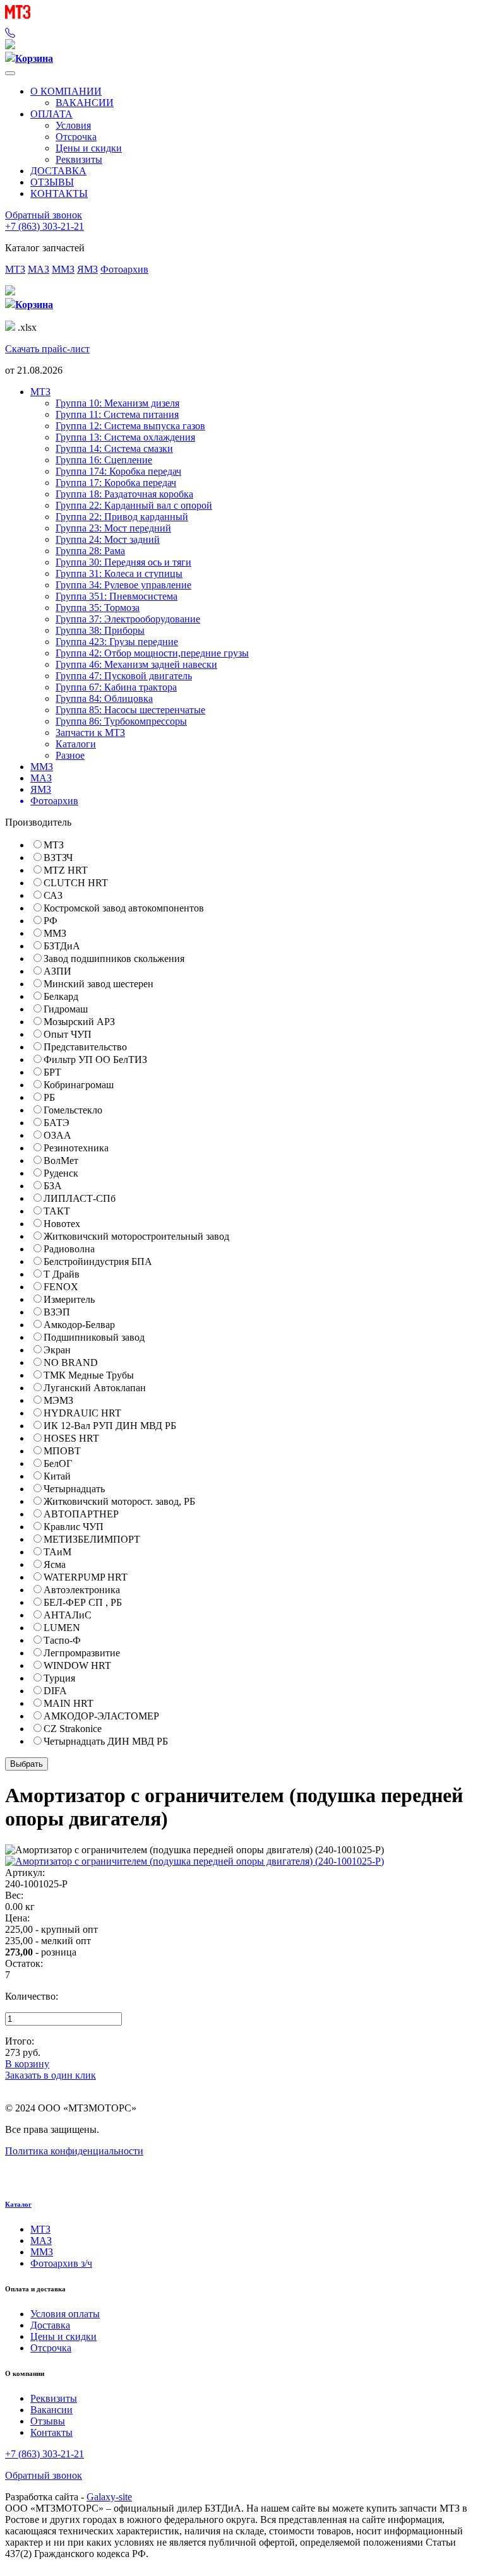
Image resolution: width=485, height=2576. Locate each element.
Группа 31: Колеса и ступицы (119, 573)
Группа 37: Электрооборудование (128, 619)
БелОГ (58, 1463)
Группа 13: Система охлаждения (125, 437)
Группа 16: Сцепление (104, 460)
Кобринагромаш (79, 1085)
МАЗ (39, 269)
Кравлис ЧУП (74, 1527)
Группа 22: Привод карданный (122, 517)
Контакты (51, 2432)
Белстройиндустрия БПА (98, 1261)
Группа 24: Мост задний (108, 539)
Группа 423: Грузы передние (117, 642)
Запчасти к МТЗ (90, 733)
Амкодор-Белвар (79, 1325)
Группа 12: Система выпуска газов (130, 426)
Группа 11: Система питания (117, 414)
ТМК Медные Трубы (89, 1375)
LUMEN (62, 1628)
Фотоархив (124, 269)
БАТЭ (57, 1123)
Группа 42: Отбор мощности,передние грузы (152, 653)
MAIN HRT (69, 1703)
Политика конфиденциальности (74, 2151)
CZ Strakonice (73, 1729)
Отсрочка (76, 137)
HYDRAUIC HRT (82, 1413)
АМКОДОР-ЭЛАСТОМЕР (101, 1716)
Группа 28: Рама (90, 551)
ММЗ (63, 269)
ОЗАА (57, 1135)
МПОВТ (62, 1451)
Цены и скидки (89, 148)
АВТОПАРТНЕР (81, 1514)
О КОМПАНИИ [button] (66, 91)
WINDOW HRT (77, 1665)
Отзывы (48, 2421)
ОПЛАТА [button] (51, 114)
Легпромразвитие (82, 1653)
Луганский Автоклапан (95, 1388)
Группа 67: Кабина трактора (116, 687)
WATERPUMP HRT (86, 1577)
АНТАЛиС (68, 1615)
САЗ (53, 895)
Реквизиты (79, 159)
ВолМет (61, 1160)
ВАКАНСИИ (85, 103)
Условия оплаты (65, 2314)
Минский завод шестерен (99, 984)
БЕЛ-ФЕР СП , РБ (83, 1602)
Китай (57, 1476)
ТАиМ (57, 1552)
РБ (49, 1097)
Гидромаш (66, 1009)
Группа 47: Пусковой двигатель (124, 676)
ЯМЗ (87, 269)
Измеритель (69, 1299)
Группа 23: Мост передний (113, 528)
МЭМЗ (58, 1400)
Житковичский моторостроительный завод (136, 1236)
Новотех (62, 1224)
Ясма (55, 1564)
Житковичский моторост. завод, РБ (119, 1501)
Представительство (85, 1047)
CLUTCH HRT (76, 883)
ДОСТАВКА (58, 171)
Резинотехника (76, 1148)
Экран (57, 1350)
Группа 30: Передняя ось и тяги (123, 562)
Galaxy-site (109, 2497)
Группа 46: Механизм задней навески (136, 664)
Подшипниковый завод (94, 1337)
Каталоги (76, 744)
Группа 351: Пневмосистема (117, 596)
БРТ (52, 1072)
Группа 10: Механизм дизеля (117, 403)
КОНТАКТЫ (59, 193)
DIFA (55, 1691)
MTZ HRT (66, 870)
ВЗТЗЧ (58, 858)
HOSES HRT (71, 1438)
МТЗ (15, 269)
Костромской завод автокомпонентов (124, 908)
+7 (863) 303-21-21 (45, 226)
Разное (70, 755)
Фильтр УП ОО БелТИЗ (95, 1059)
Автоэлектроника (82, 1590)
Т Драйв (62, 1274)
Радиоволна (69, 1249)
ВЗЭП (57, 1312)
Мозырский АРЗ (79, 1022)
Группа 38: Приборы (100, 630)
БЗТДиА (62, 946)
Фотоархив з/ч (61, 2263)
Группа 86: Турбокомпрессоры (121, 721)
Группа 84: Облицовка (104, 698)
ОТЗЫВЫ (52, 182)
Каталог (18, 2204)
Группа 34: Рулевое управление (123, 585)
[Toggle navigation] (10, 73)
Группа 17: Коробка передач (116, 483)
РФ (51, 921)
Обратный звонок (44, 215)
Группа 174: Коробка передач (118, 471)
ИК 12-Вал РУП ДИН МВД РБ (110, 1426)
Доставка (50, 2325)
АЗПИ (57, 971)
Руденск (61, 1173)
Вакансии (51, 2410)
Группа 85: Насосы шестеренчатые (130, 710)
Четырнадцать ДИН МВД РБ (106, 1741)
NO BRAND (71, 1362)
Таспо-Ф (62, 1640)
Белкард (61, 996)
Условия (73, 125)
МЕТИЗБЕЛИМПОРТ (92, 1539)
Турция (59, 1678)
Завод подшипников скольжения (114, 959)
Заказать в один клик (51, 2075)
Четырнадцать (74, 1489)
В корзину (27, 2064)
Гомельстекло (73, 1110)
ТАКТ (57, 1211)
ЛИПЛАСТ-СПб (80, 1198)
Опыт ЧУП (68, 1034)
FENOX (61, 1287)
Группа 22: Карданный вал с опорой (134, 505)
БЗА (53, 1186)
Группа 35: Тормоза (98, 608)
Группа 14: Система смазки (114, 448)
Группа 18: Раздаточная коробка (124, 494)
